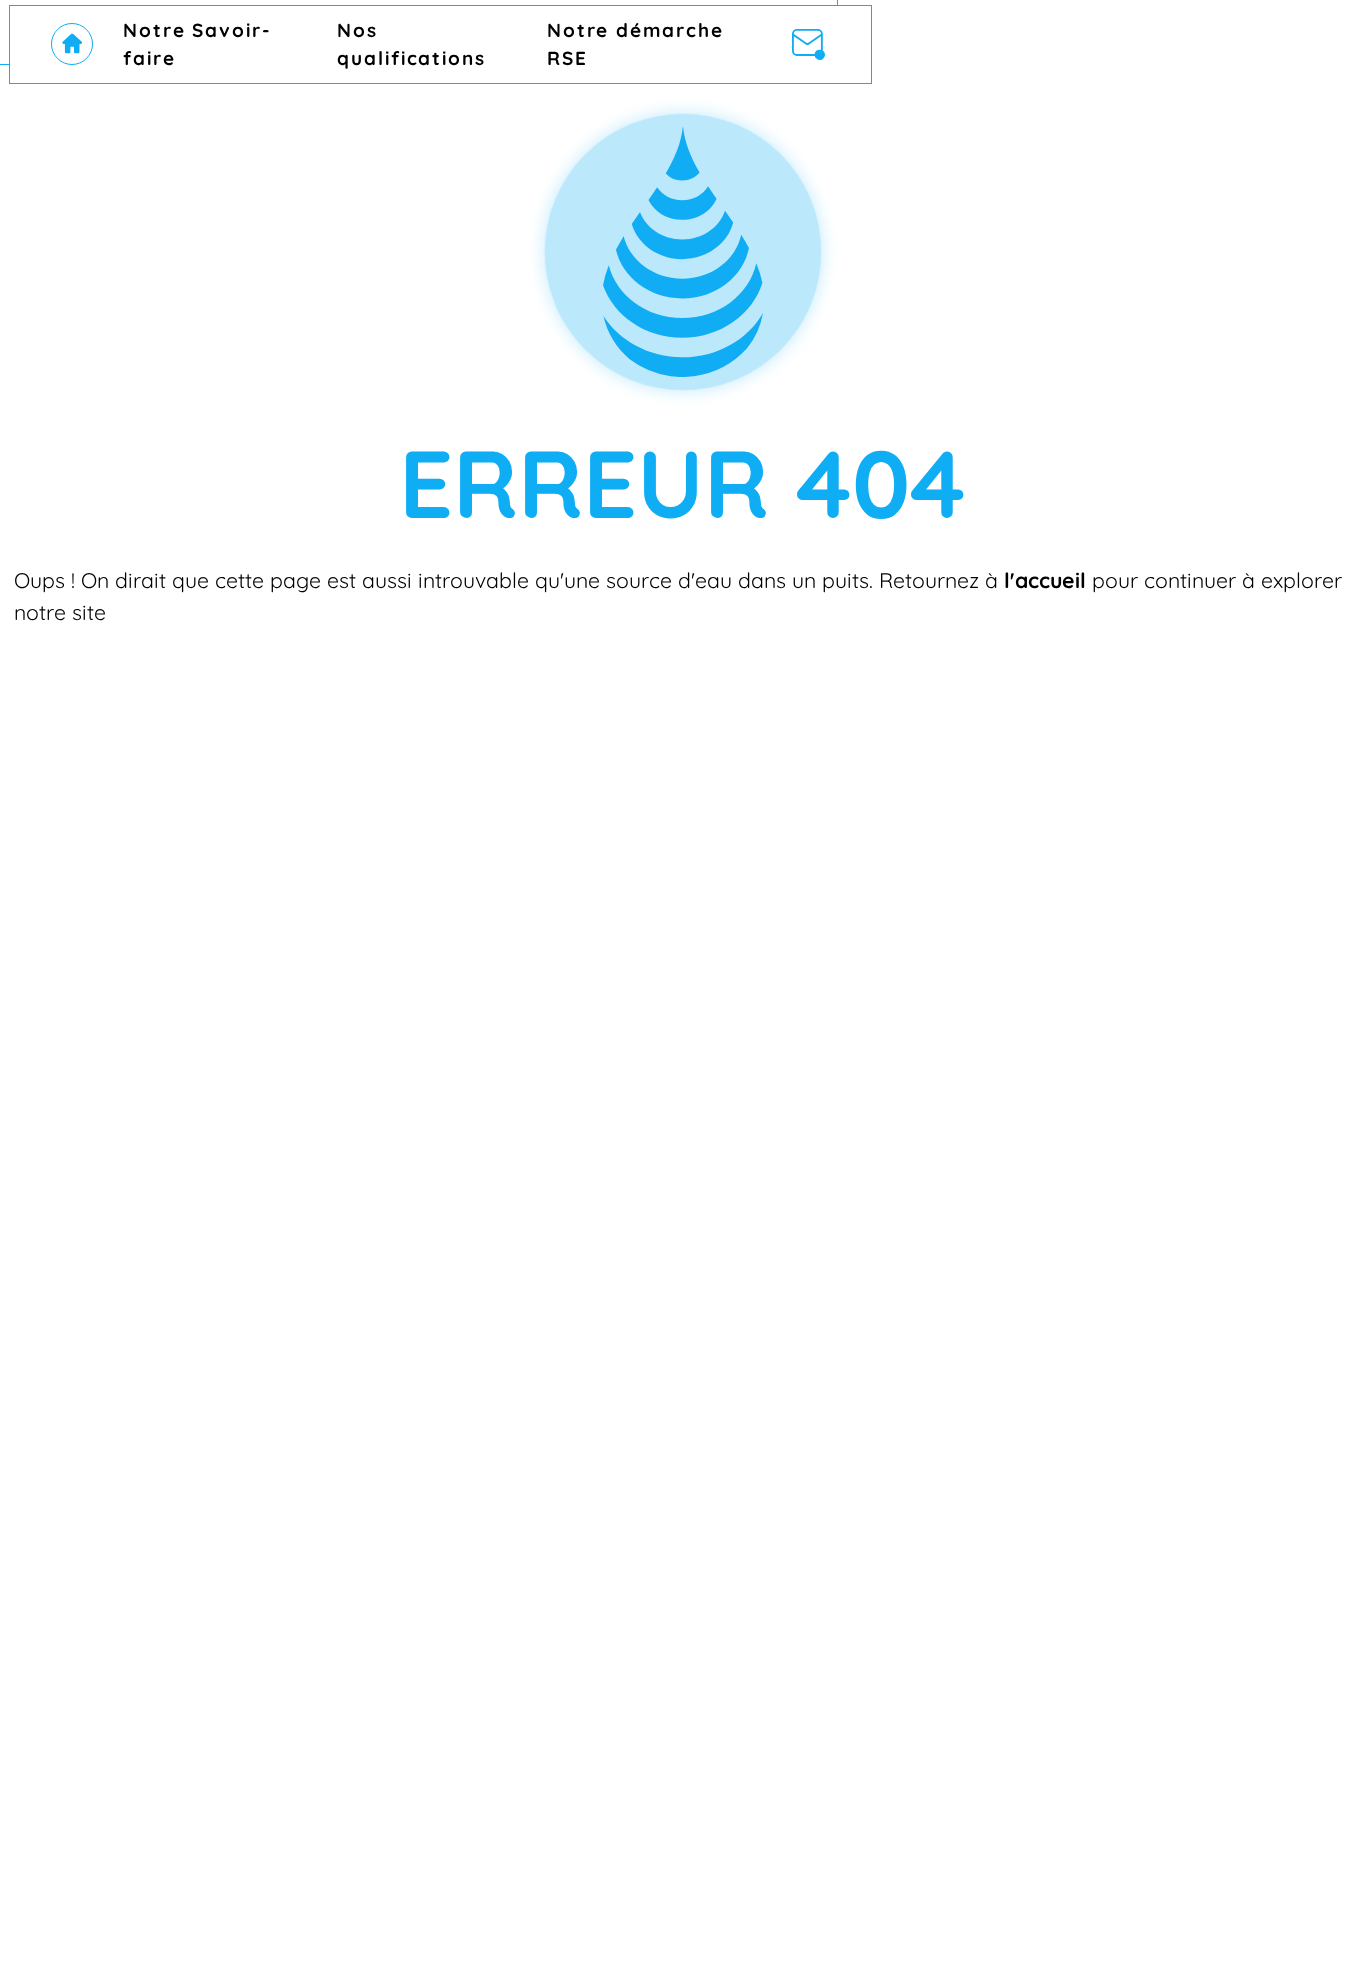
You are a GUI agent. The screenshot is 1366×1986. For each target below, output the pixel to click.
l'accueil (1045, 580)
